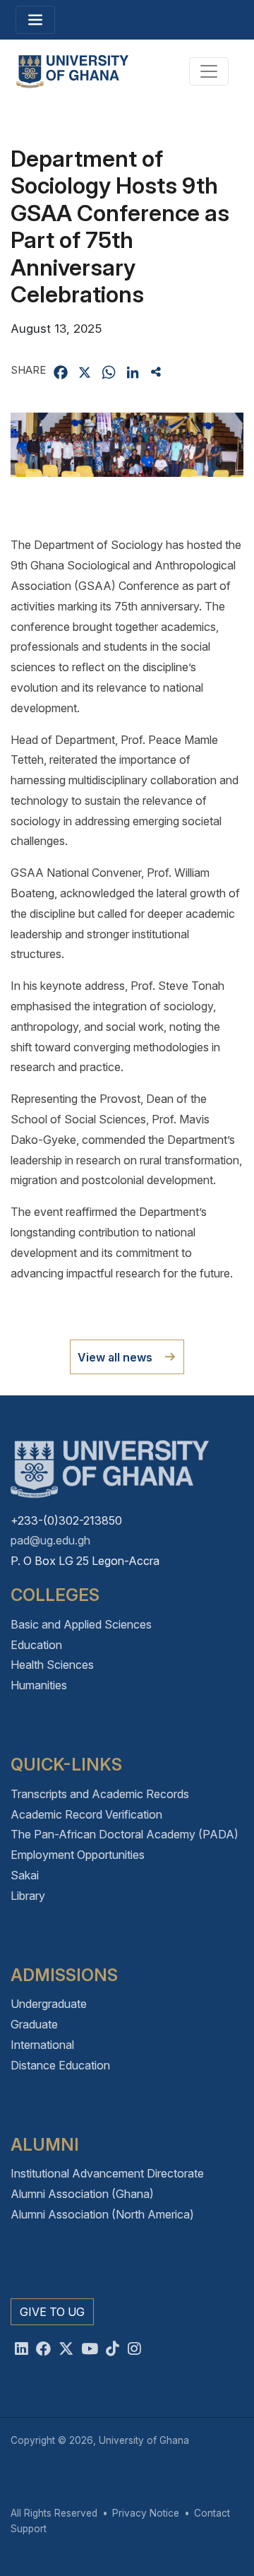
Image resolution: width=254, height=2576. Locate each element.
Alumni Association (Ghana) (82, 2194)
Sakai (25, 1875)
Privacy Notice (146, 2513)
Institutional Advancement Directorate (107, 2173)
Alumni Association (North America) (102, 2214)
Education (36, 1645)
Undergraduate (49, 2004)
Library (28, 1896)
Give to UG (52, 2312)
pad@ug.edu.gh (50, 1540)
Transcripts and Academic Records (100, 1794)
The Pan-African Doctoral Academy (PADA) (125, 1834)
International (42, 2045)
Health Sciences (52, 1665)
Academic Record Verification (86, 1814)
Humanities (39, 1685)
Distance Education (60, 2065)
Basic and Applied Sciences (81, 1624)
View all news (115, 1357)
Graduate (34, 2024)
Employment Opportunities (78, 1855)
